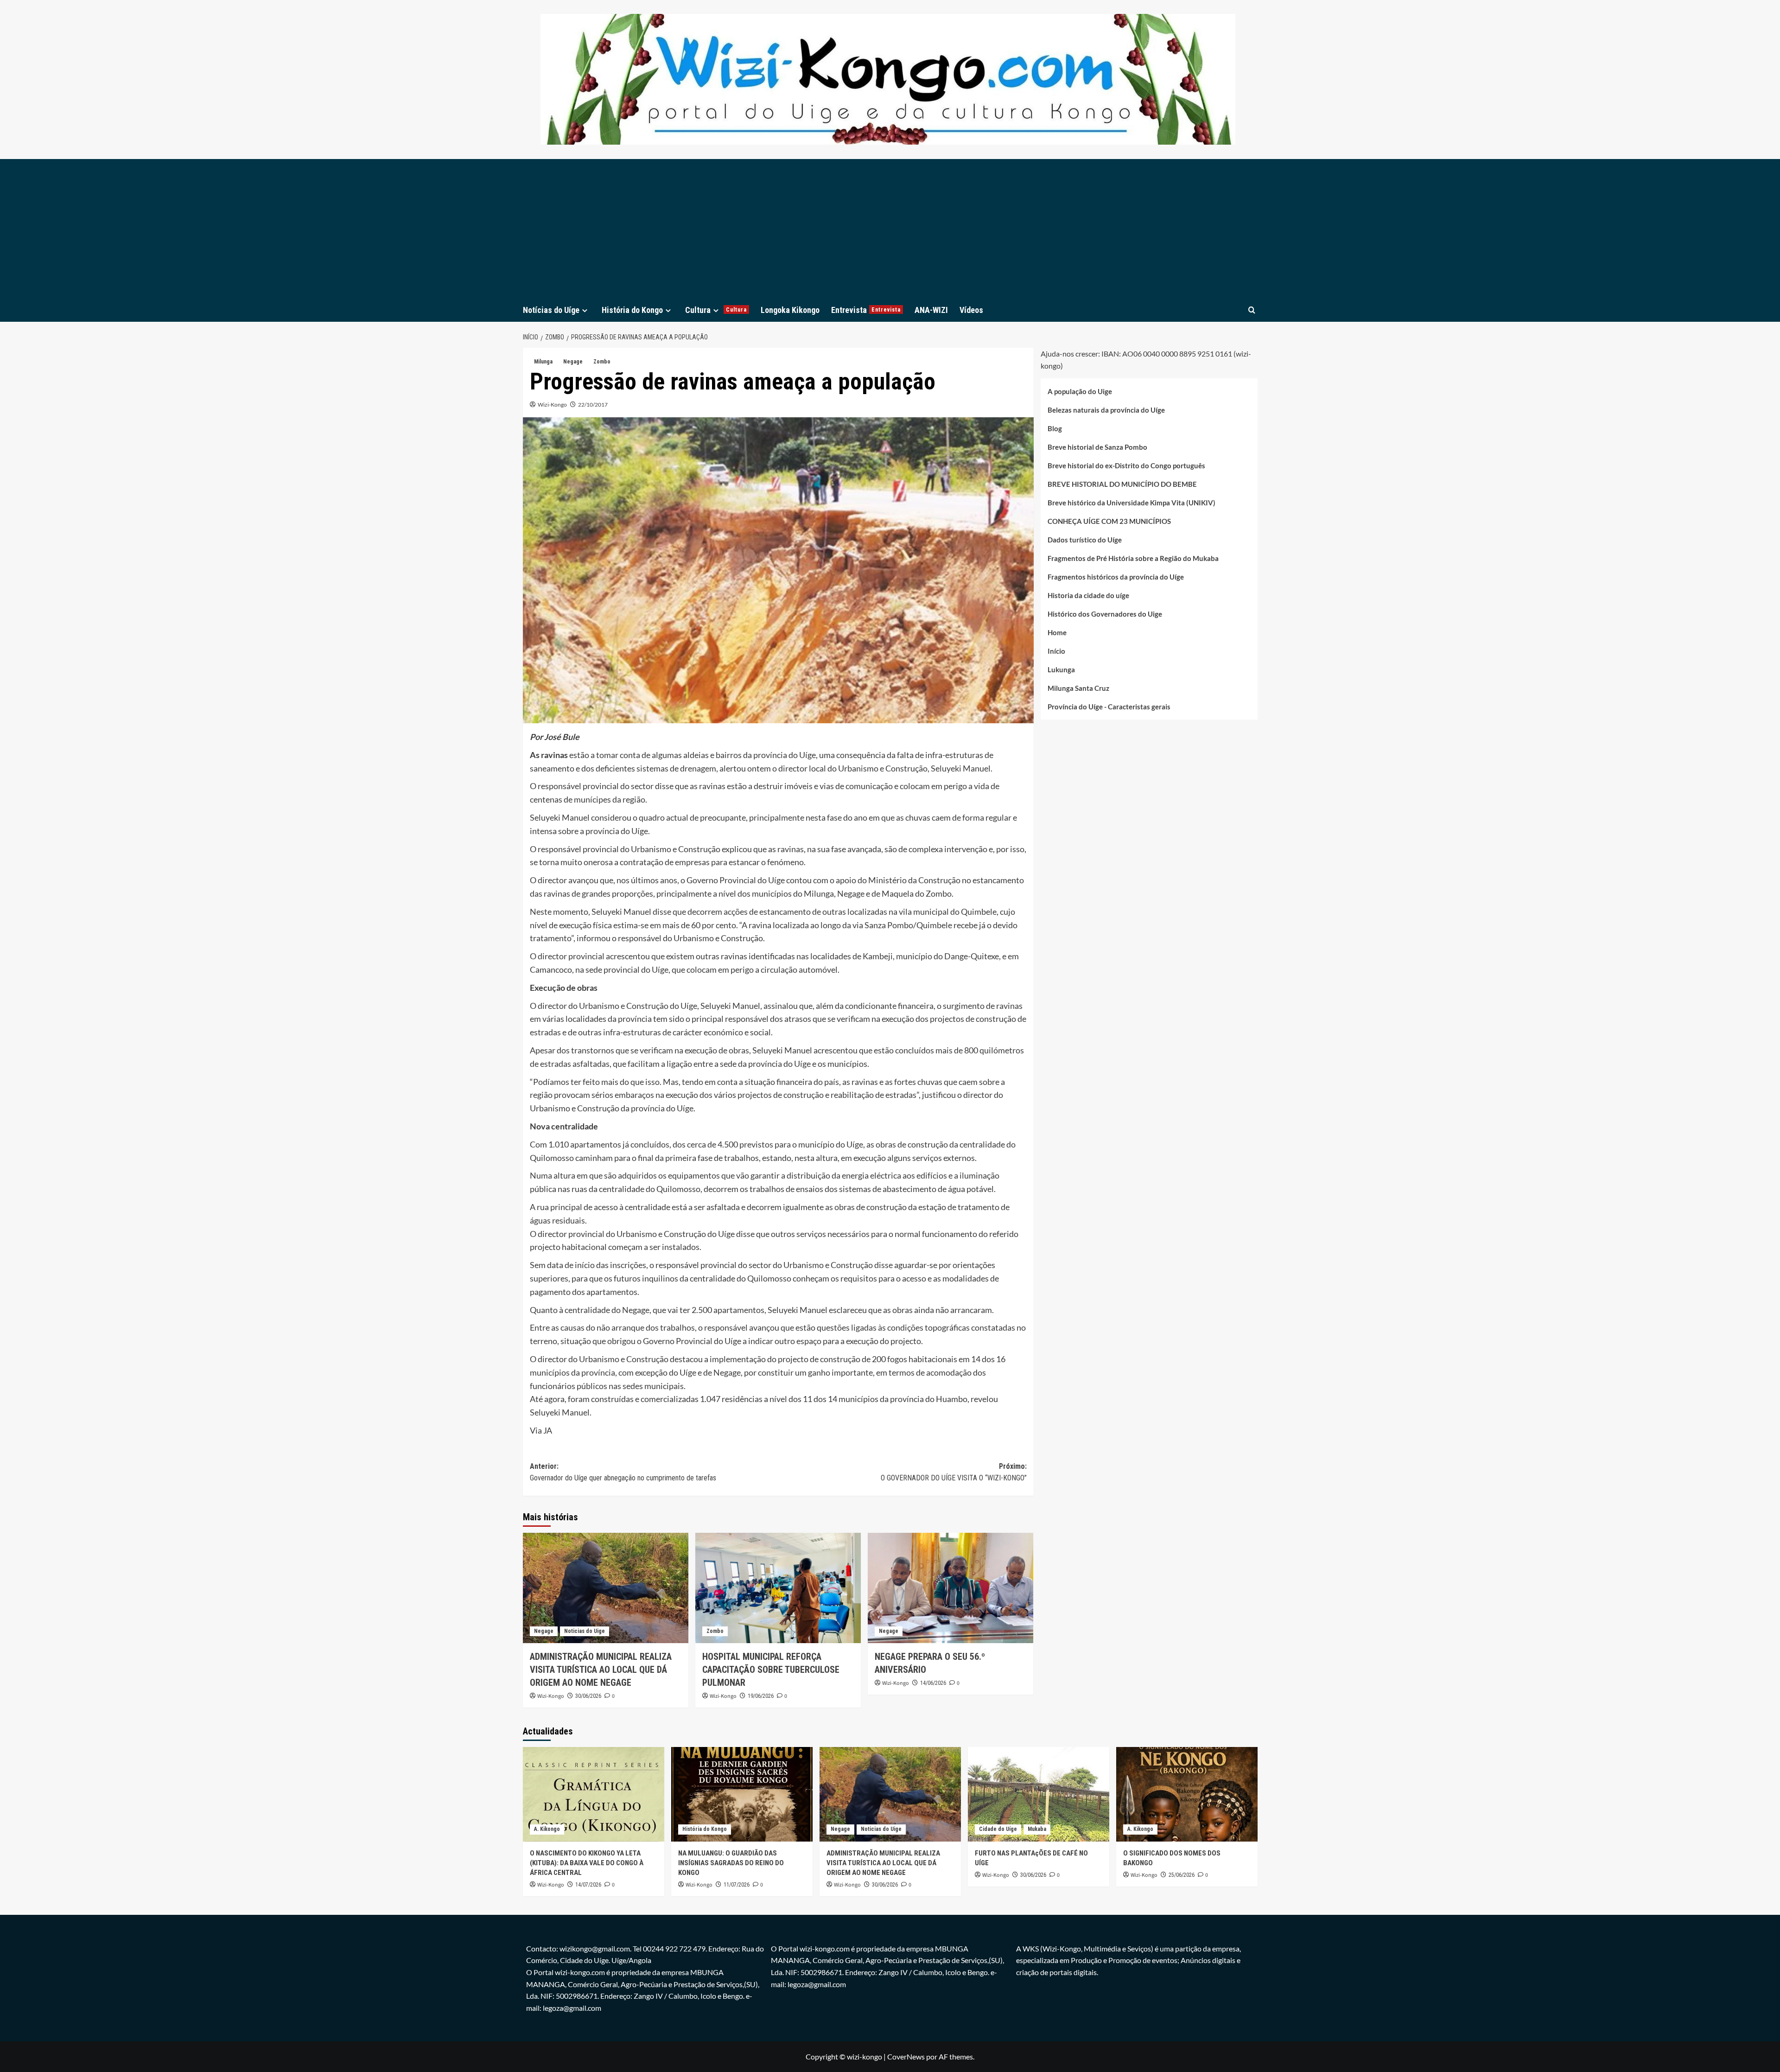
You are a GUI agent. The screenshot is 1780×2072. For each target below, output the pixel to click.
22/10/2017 (593, 405)
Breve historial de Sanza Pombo (1097, 447)
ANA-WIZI (931, 310)
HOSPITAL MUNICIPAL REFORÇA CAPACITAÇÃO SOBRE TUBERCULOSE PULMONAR (771, 1670)
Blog (1055, 428)
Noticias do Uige (585, 1631)
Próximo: (954, 1472)
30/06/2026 (588, 1696)
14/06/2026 (933, 1683)
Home (1057, 632)
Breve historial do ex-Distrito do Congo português (1126, 465)
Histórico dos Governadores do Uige (1105, 614)
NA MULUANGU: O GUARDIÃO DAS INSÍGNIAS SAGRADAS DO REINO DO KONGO (731, 1863)
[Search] (1252, 310)
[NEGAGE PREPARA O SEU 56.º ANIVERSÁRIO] (950, 1588)
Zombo (602, 362)
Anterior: (623, 1472)
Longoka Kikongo (790, 310)
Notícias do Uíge (551, 310)
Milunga (543, 362)
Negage (573, 362)
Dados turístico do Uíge (1085, 540)
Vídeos (971, 310)
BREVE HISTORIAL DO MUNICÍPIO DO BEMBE (1122, 484)
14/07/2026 (588, 1885)
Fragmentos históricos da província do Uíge (1116, 577)
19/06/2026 (761, 1696)
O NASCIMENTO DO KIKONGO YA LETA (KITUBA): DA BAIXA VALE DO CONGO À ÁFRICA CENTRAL (587, 1863)
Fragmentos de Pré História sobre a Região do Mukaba (1133, 558)
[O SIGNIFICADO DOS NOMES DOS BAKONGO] (1187, 1794)
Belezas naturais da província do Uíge (1106, 410)
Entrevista (866, 310)
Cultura (716, 310)
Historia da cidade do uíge (1088, 595)
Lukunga (1061, 669)
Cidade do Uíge (998, 1829)
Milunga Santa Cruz (1078, 688)
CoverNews (906, 2056)
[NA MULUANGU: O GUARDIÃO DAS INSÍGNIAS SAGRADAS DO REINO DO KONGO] (742, 1794)
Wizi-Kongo (552, 405)
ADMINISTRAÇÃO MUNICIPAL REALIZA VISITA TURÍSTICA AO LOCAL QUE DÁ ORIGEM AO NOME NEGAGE (601, 1670)
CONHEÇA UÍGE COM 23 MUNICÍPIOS (1109, 521)
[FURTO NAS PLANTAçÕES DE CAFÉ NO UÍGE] (1039, 1794)
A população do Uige (1080, 391)
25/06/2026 (1182, 1875)
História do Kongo (632, 310)
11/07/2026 (737, 1885)
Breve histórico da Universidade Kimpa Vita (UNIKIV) (1132, 503)
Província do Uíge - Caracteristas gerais (1109, 707)
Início (1056, 651)
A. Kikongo (547, 1829)
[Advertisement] (890, 229)
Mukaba (1037, 1829)
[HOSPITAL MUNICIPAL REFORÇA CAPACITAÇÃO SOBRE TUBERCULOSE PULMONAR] (778, 1588)
